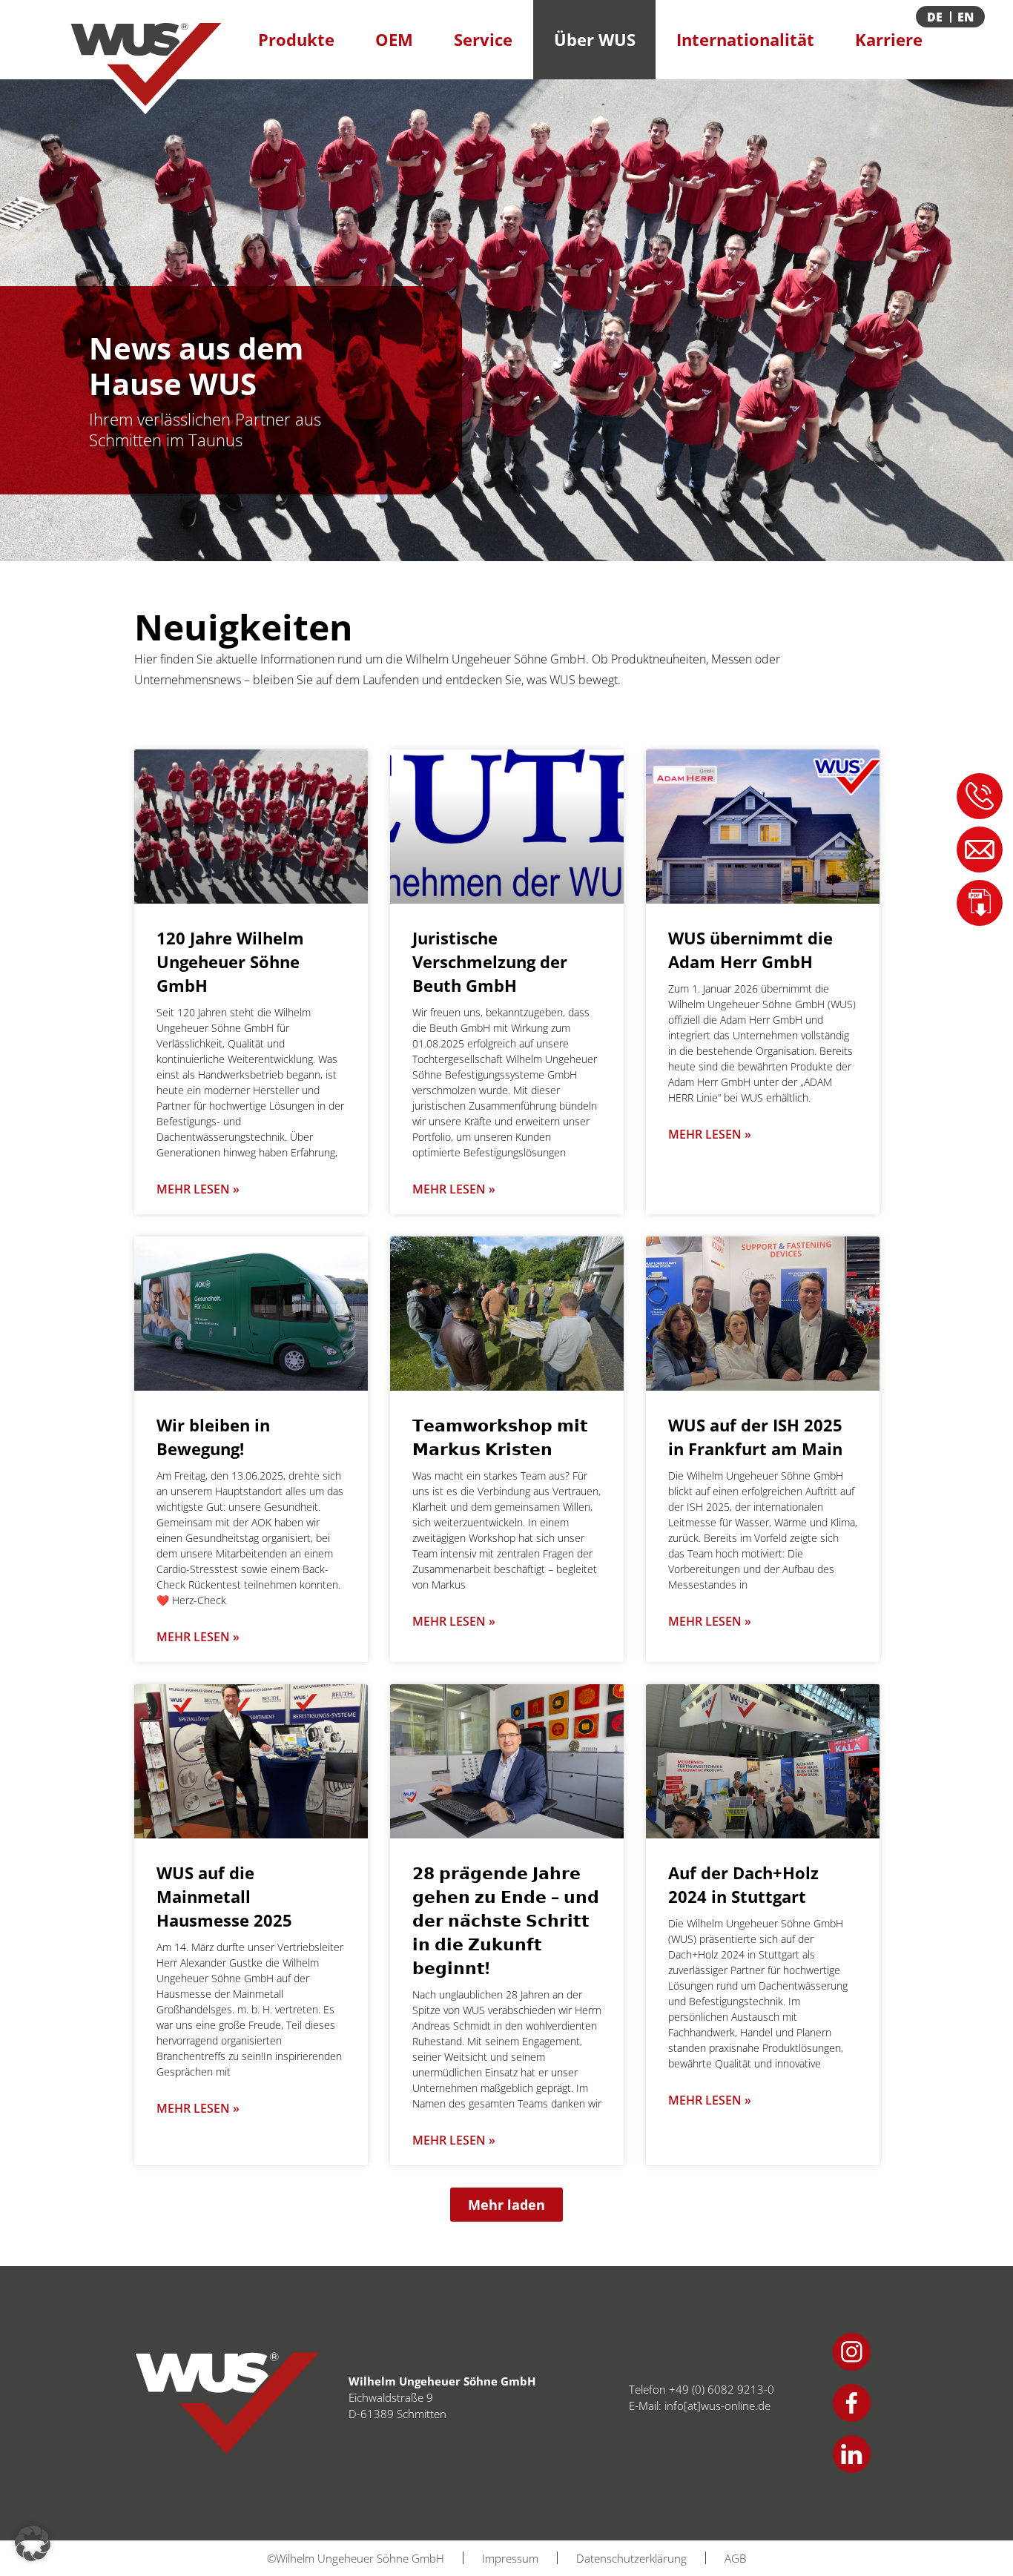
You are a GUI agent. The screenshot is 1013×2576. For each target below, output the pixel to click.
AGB (735, 2558)
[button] (506, 2205)
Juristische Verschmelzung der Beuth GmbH (490, 961)
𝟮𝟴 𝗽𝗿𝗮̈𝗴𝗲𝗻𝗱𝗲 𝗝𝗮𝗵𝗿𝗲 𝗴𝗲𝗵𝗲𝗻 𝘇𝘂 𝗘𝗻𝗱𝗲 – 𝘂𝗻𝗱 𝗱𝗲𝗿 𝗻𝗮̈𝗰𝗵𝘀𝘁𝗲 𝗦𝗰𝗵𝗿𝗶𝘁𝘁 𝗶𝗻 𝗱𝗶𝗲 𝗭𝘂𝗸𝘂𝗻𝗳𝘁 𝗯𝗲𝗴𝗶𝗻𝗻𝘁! (506, 1920)
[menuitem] (967, 17)
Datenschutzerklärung (631, 2558)
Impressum (510, 2558)
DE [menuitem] (935, 17)
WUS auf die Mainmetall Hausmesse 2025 (224, 1896)
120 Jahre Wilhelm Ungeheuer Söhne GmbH (230, 961)
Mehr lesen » (198, 1189)
